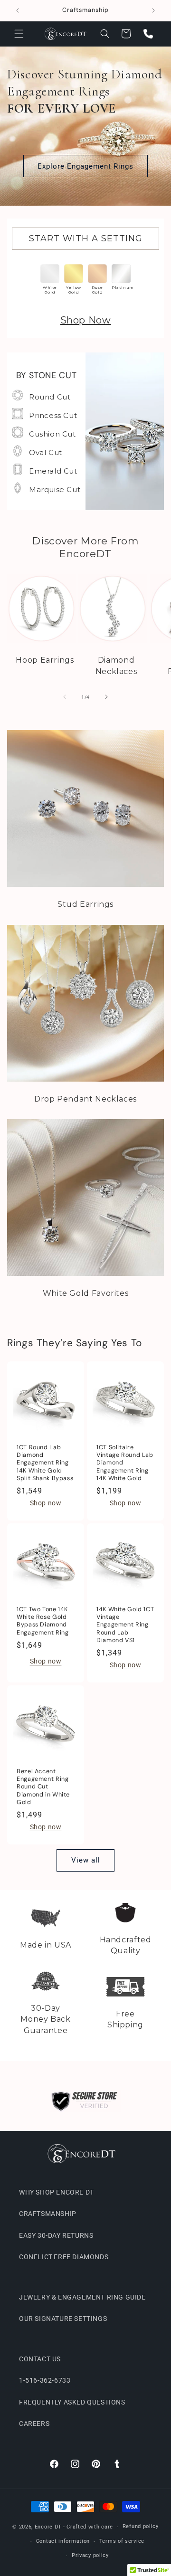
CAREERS (34, 2424)
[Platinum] (121, 274)
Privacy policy (90, 2555)
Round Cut (50, 397)
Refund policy (141, 2526)
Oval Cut (46, 452)
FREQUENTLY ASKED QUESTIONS (72, 2402)
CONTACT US (40, 2359)
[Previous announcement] (18, 10)
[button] (19, 34)
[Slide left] (65, 697)
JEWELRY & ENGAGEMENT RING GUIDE (82, 2297)
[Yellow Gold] (74, 274)
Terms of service (122, 2541)
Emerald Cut (53, 471)
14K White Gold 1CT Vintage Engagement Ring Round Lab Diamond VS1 (125, 1625)
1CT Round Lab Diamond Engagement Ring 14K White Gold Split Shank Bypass (45, 1463)
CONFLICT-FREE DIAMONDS (64, 2257)
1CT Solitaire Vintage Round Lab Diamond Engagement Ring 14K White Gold (125, 1463)
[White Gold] (50, 274)
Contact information (63, 2541)
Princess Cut (53, 415)
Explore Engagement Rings (85, 166)
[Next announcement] (153, 10)
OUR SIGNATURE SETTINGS (63, 2319)
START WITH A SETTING (86, 238)
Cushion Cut (52, 434)
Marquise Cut (55, 490)
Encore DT (48, 2527)
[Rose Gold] (97, 274)
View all (86, 1860)
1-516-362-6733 (45, 2380)
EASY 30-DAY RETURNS (56, 2235)
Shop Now (86, 320)
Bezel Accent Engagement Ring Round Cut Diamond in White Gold (43, 1787)
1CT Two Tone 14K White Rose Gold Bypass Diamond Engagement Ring (43, 1621)
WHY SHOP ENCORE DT (57, 2192)
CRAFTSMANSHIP (48, 2214)
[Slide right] (106, 697)
